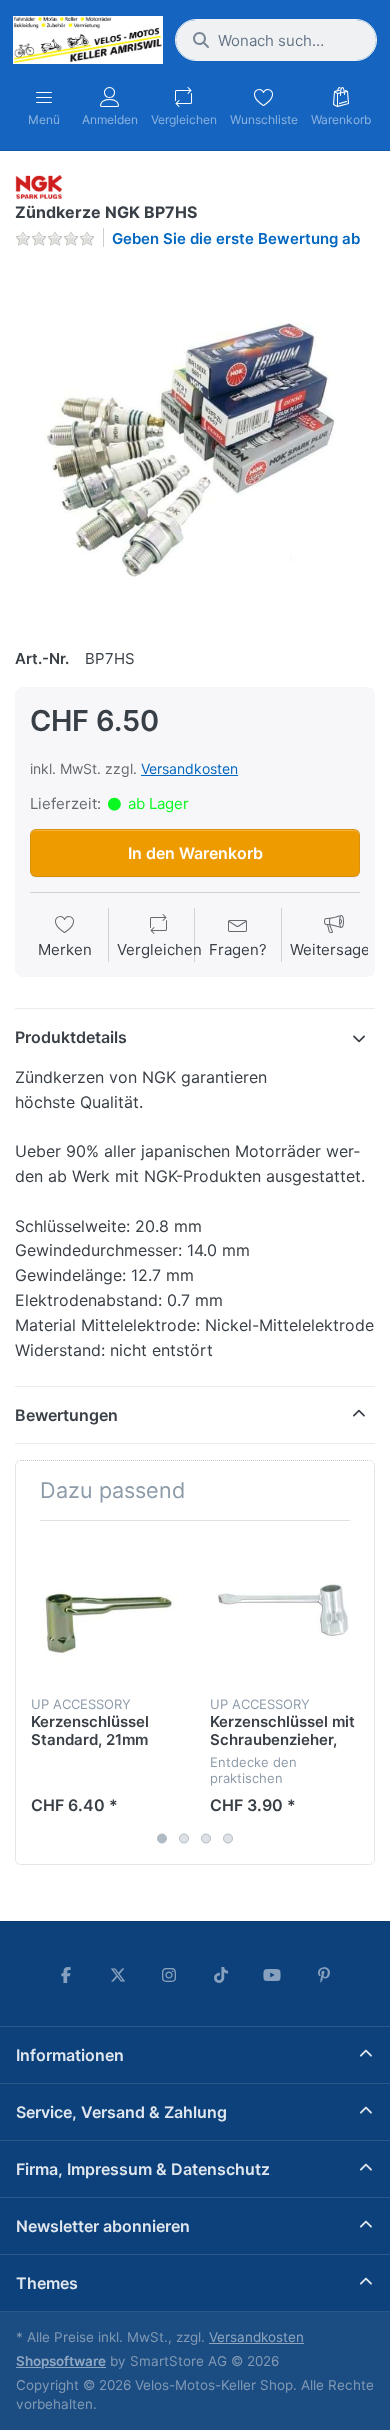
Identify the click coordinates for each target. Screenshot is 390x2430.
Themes (47, 2283)
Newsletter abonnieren (103, 2226)
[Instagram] (169, 1975)
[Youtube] (273, 1975)
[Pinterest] (324, 1975)
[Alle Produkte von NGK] (39, 185)
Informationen (70, 2055)
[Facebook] (66, 1975)
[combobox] (276, 40)
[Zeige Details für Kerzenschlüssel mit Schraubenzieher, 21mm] (284, 1610)
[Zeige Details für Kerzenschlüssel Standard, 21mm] (105, 1610)
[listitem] (195, 445)
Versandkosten (189, 768)
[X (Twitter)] (118, 1975)
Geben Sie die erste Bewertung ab (236, 238)
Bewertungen (66, 1415)
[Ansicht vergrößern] (195, 445)
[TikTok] (221, 1975)
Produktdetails (71, 1037)
